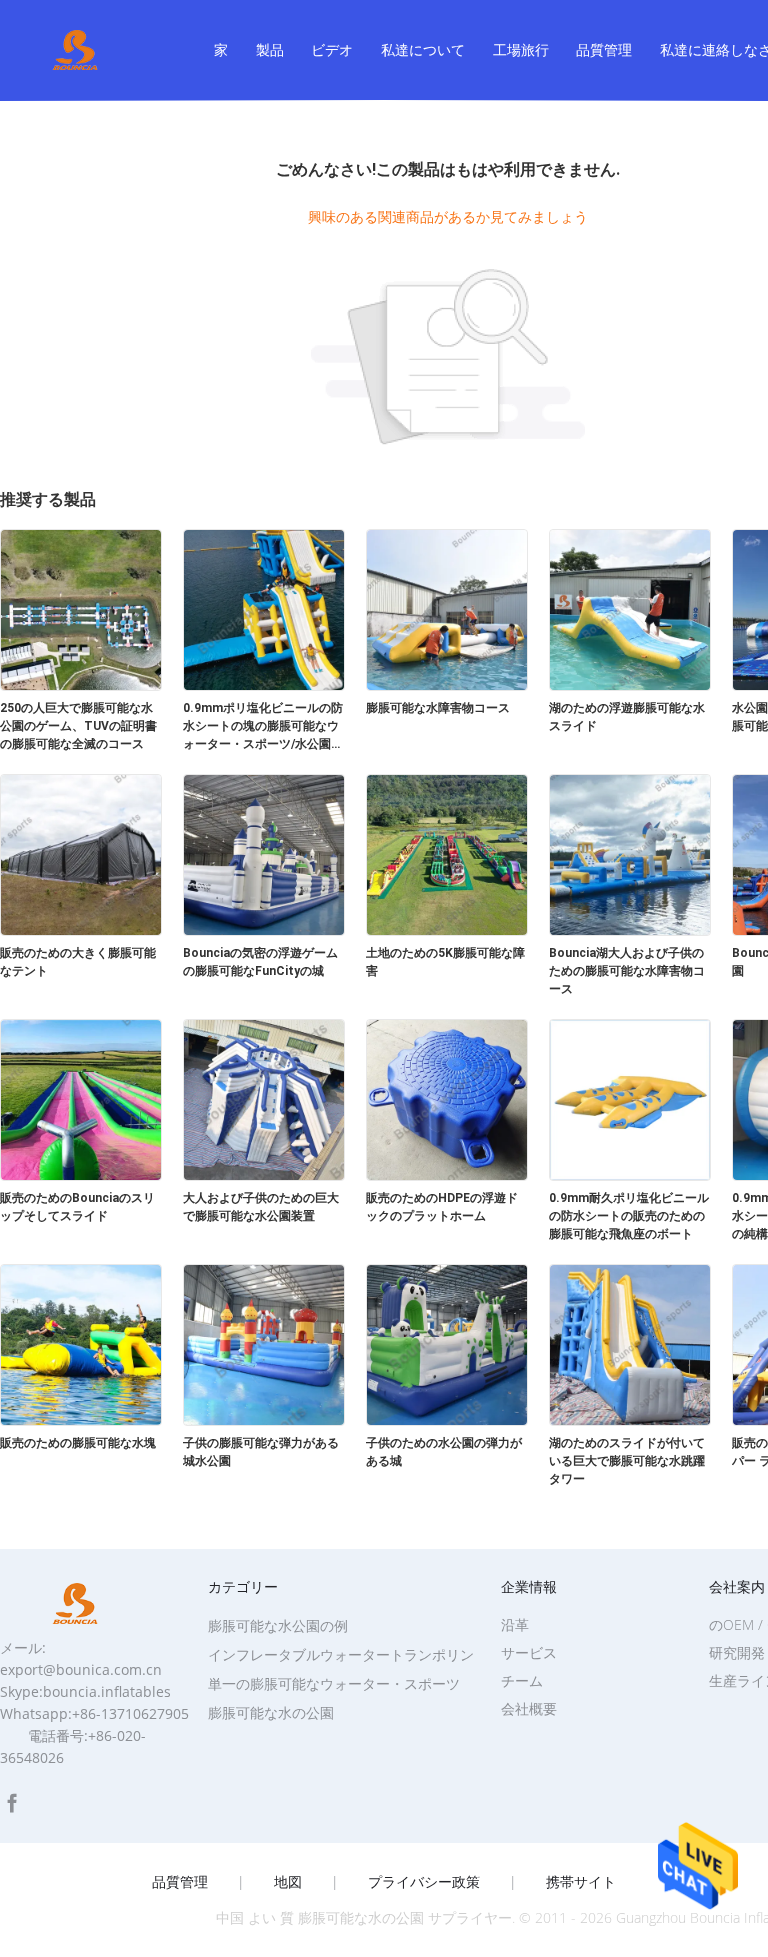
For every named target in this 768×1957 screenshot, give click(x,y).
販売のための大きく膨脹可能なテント (78, 962)
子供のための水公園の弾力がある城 (444, 1452)
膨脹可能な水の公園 (271, 1712)
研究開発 (737, 1652)
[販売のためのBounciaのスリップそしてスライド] (81, 1175)
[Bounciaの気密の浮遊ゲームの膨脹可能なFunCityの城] (264, 930)
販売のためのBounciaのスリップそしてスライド (77, 1207)
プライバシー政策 (424, 1882)
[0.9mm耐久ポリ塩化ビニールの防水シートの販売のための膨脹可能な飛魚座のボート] (630, 1175)
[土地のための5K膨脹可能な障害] (447, 930)
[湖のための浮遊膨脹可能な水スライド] (630, 685)
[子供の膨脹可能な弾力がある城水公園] (264, 1420)
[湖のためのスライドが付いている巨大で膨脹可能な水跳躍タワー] (630, 1420)
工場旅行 (521, 49)
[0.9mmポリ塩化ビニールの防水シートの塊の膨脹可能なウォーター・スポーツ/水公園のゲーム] (264, 685)
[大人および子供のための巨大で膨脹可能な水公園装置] (264, 1175)
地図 (288, 1882)
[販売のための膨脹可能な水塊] (81, 1420)
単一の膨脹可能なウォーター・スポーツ (334, 1683)
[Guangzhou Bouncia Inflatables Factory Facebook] (12, 1803)
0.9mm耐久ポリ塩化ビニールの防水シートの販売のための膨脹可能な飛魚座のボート (629, 1216)
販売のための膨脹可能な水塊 (78, 1443)
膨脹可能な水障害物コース (438, 708)
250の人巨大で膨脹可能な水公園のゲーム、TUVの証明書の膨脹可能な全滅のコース (78, 726)
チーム (522, 1680)
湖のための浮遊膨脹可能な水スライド (627, 717)
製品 (270, 49)
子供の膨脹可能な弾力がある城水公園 (261, 1452)
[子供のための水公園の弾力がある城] (447, 1420)
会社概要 (529, 1708)
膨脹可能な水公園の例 (278, 1625)
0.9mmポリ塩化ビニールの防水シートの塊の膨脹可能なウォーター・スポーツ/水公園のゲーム (263, 727)
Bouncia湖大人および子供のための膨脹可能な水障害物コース (627, 971)
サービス (529, 1652)
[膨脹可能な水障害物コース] (447, 685)
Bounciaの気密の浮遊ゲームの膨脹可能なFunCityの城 (260, 962)
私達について (423, 49)
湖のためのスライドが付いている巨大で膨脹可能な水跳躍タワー (627, 1461)
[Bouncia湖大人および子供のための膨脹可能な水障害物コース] (630, 930)
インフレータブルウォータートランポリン (341, 1654)
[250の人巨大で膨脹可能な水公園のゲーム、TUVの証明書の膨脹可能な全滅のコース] (81, 685)
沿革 (515, 1624)
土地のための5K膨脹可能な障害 (445, 962)
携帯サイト (581, 1882)
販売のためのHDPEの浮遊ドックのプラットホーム (442, 1207)
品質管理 (604, 49)
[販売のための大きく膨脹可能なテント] (81, 930)
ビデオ (332, 49)
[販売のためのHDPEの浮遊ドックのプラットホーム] (447, 1175)
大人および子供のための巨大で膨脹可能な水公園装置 (261, 1207)
